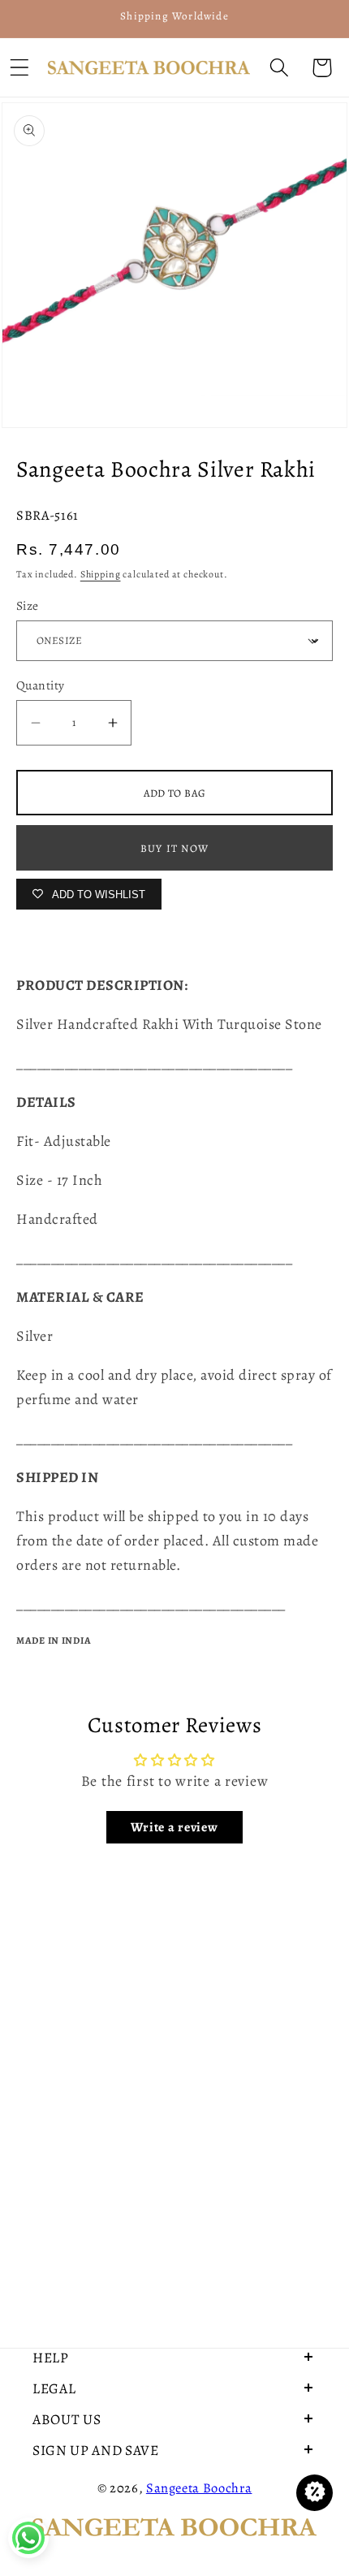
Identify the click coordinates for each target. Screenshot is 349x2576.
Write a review (174, 1827)
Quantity (41, 685)
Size (28, 605)
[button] (279, 68)
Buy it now (174, 848)
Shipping (101, 574)
